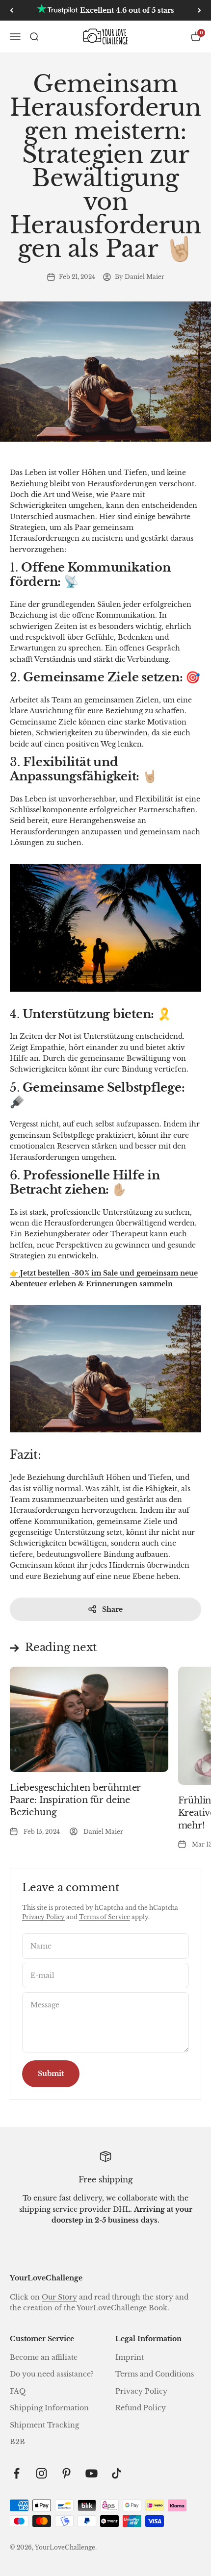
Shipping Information (49, 2408)
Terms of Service (105, 1917)
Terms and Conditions (155, 2374)
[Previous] (12, 10)
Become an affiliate (44, 2357)
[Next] (199, 10)
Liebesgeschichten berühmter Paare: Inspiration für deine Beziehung (75, 1800)
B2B (17, 2442)
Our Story (59, 2297)
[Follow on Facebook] (16, 2473)
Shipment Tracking (44, 2425)
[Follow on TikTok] (117, 2473)
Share (112, 1609)
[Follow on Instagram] (41, 2473)
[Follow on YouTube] (92, 2473)
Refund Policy (141, 2408)
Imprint (130, 2357)
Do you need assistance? (52, 2374)
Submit (51, 2074)
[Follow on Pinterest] (66, 2473)
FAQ (18, 2391)
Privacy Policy (43, 1917)
